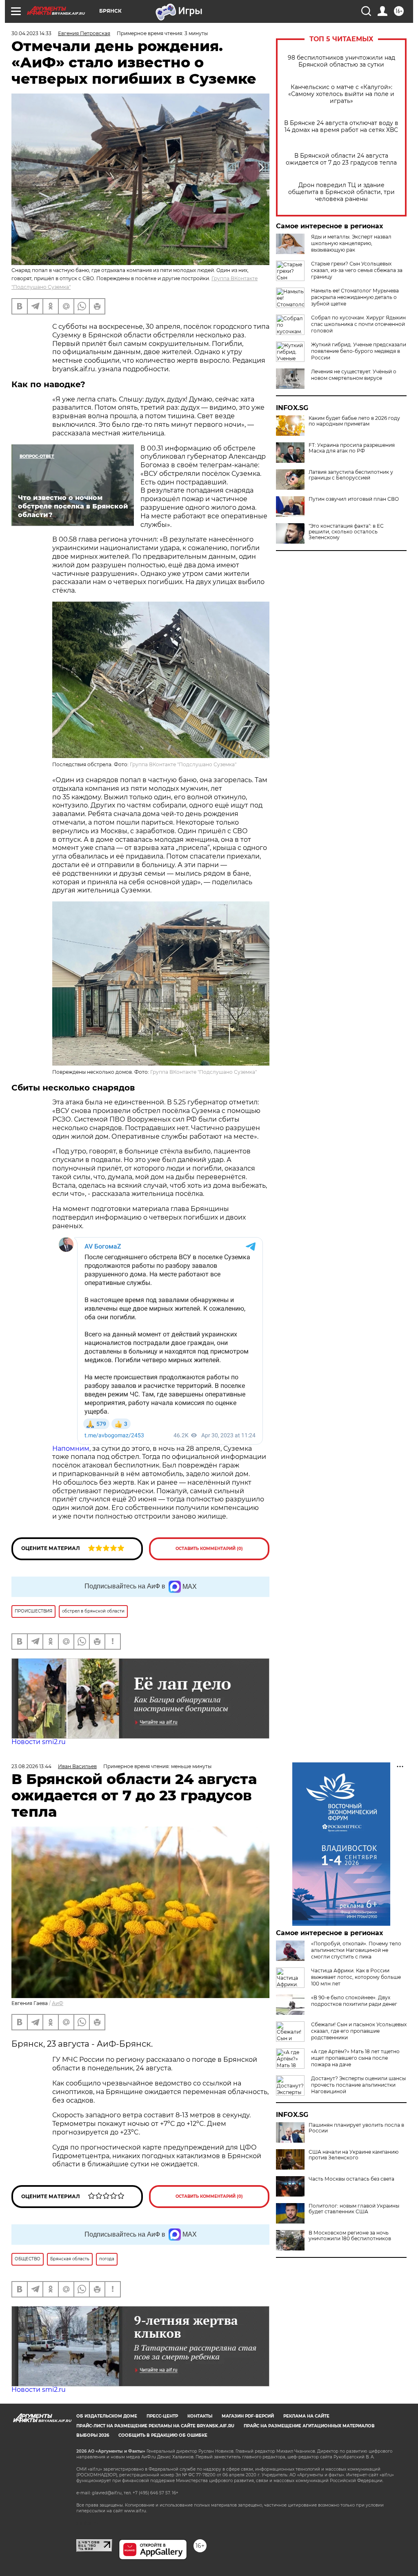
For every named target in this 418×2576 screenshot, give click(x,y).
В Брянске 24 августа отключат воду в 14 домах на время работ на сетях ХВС (341, 127)
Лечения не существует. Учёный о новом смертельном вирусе (354, 375)
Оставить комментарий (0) (209, 1549)
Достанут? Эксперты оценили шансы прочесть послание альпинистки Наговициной (358, 2085)
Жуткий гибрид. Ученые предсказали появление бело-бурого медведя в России (359, 351)
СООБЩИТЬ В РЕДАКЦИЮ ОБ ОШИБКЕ (163, 2435)
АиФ (58, 2003)
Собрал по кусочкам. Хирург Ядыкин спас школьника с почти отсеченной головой (358, 324)
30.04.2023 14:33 (31, 33)
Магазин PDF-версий (248, 2416)
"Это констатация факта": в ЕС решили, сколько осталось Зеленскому (346, 532)
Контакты (200, 2416)
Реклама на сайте (306, 2416)
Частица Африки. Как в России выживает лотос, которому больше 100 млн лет (356, 1977)
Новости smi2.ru (39, 1742)
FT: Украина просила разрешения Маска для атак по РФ (352, 448)
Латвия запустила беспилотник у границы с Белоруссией (351, 475)
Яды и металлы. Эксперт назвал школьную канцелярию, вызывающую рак (351, 243)
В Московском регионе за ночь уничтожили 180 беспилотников (350, 2236)
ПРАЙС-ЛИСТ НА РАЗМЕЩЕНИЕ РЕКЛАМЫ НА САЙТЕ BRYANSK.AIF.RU (155, 2426)
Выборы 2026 (93, 2435)
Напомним (71, 1449)
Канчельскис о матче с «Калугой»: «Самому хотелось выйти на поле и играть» (341, 94)
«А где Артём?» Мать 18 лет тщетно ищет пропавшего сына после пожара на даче (355, 2058)
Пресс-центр (162, 2416)
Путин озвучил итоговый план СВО (354, 499)
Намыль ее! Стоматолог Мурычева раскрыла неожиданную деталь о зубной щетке (355, 297)
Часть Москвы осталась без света (351, 2179)
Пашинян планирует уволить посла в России (356, 2128)
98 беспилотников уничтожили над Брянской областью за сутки (341, 61)
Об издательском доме (107, 2416)
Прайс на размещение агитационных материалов (309, 2426)
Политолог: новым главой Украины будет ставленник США (354, 2209)
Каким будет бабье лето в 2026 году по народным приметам (354, 421)
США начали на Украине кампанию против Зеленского (354, 2155)
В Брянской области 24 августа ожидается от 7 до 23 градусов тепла (341, 159)
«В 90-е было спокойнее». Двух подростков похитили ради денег (354, 2001)
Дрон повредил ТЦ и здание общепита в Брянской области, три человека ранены (341, 192)
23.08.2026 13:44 (31, 1766)
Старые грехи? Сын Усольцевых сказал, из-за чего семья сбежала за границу (357, 270)
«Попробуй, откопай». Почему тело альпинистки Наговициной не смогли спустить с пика (356, 1950)
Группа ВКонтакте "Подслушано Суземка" (183, 764)
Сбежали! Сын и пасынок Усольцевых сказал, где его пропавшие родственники (359, 2031)
